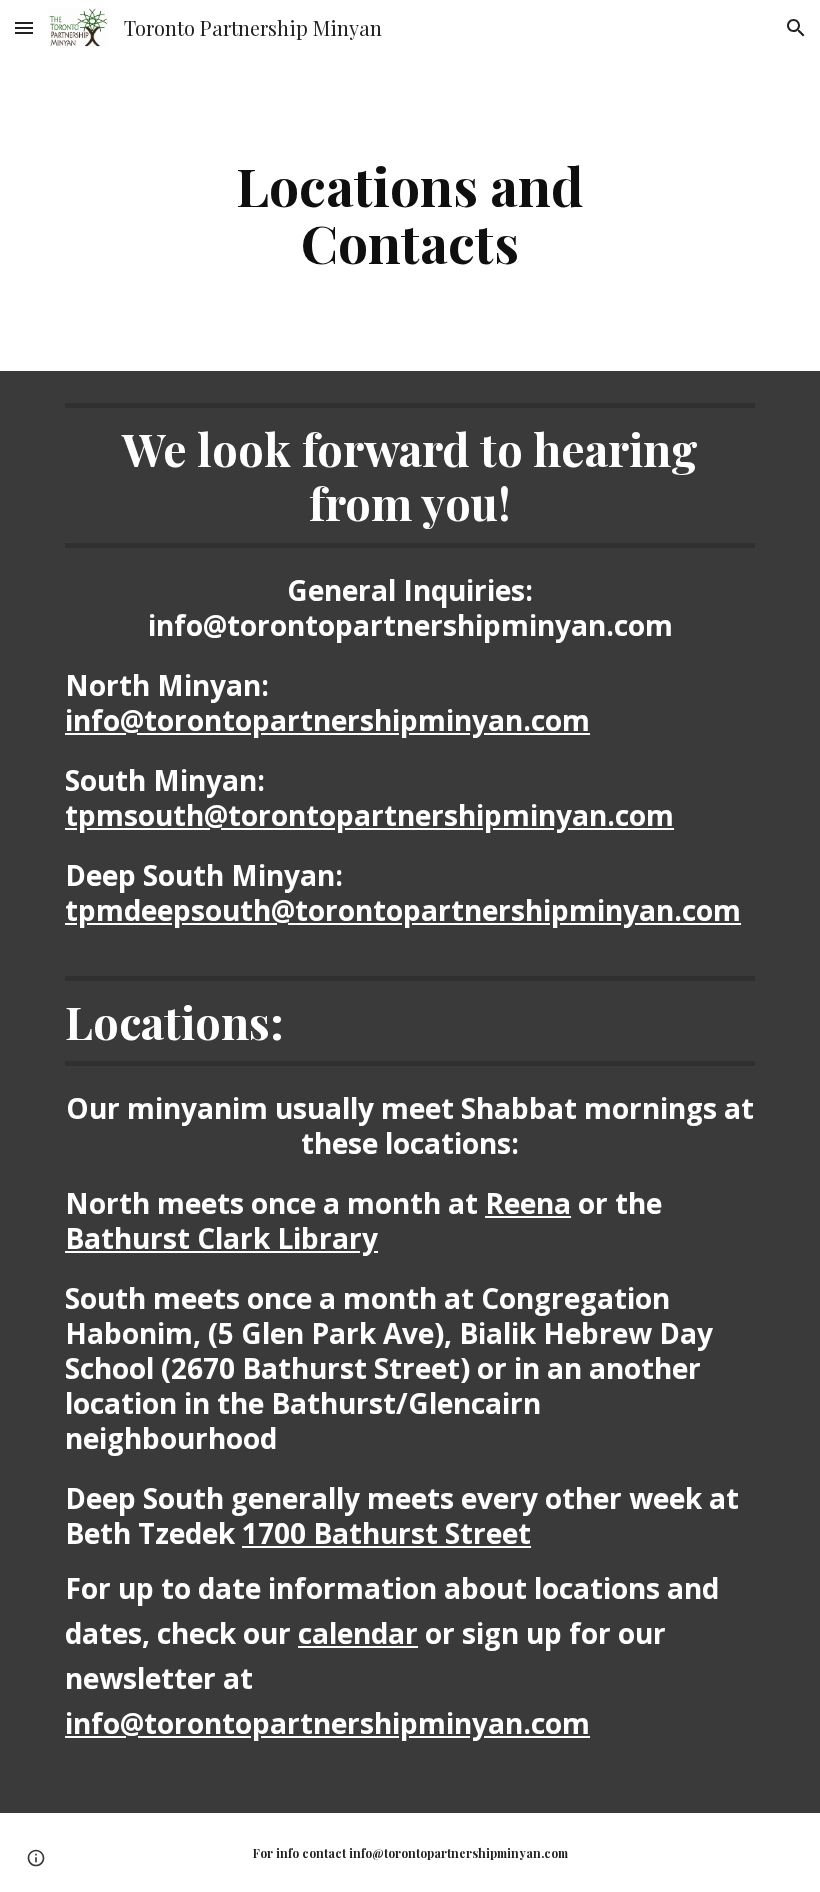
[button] (24, 27)
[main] (410, 213)
